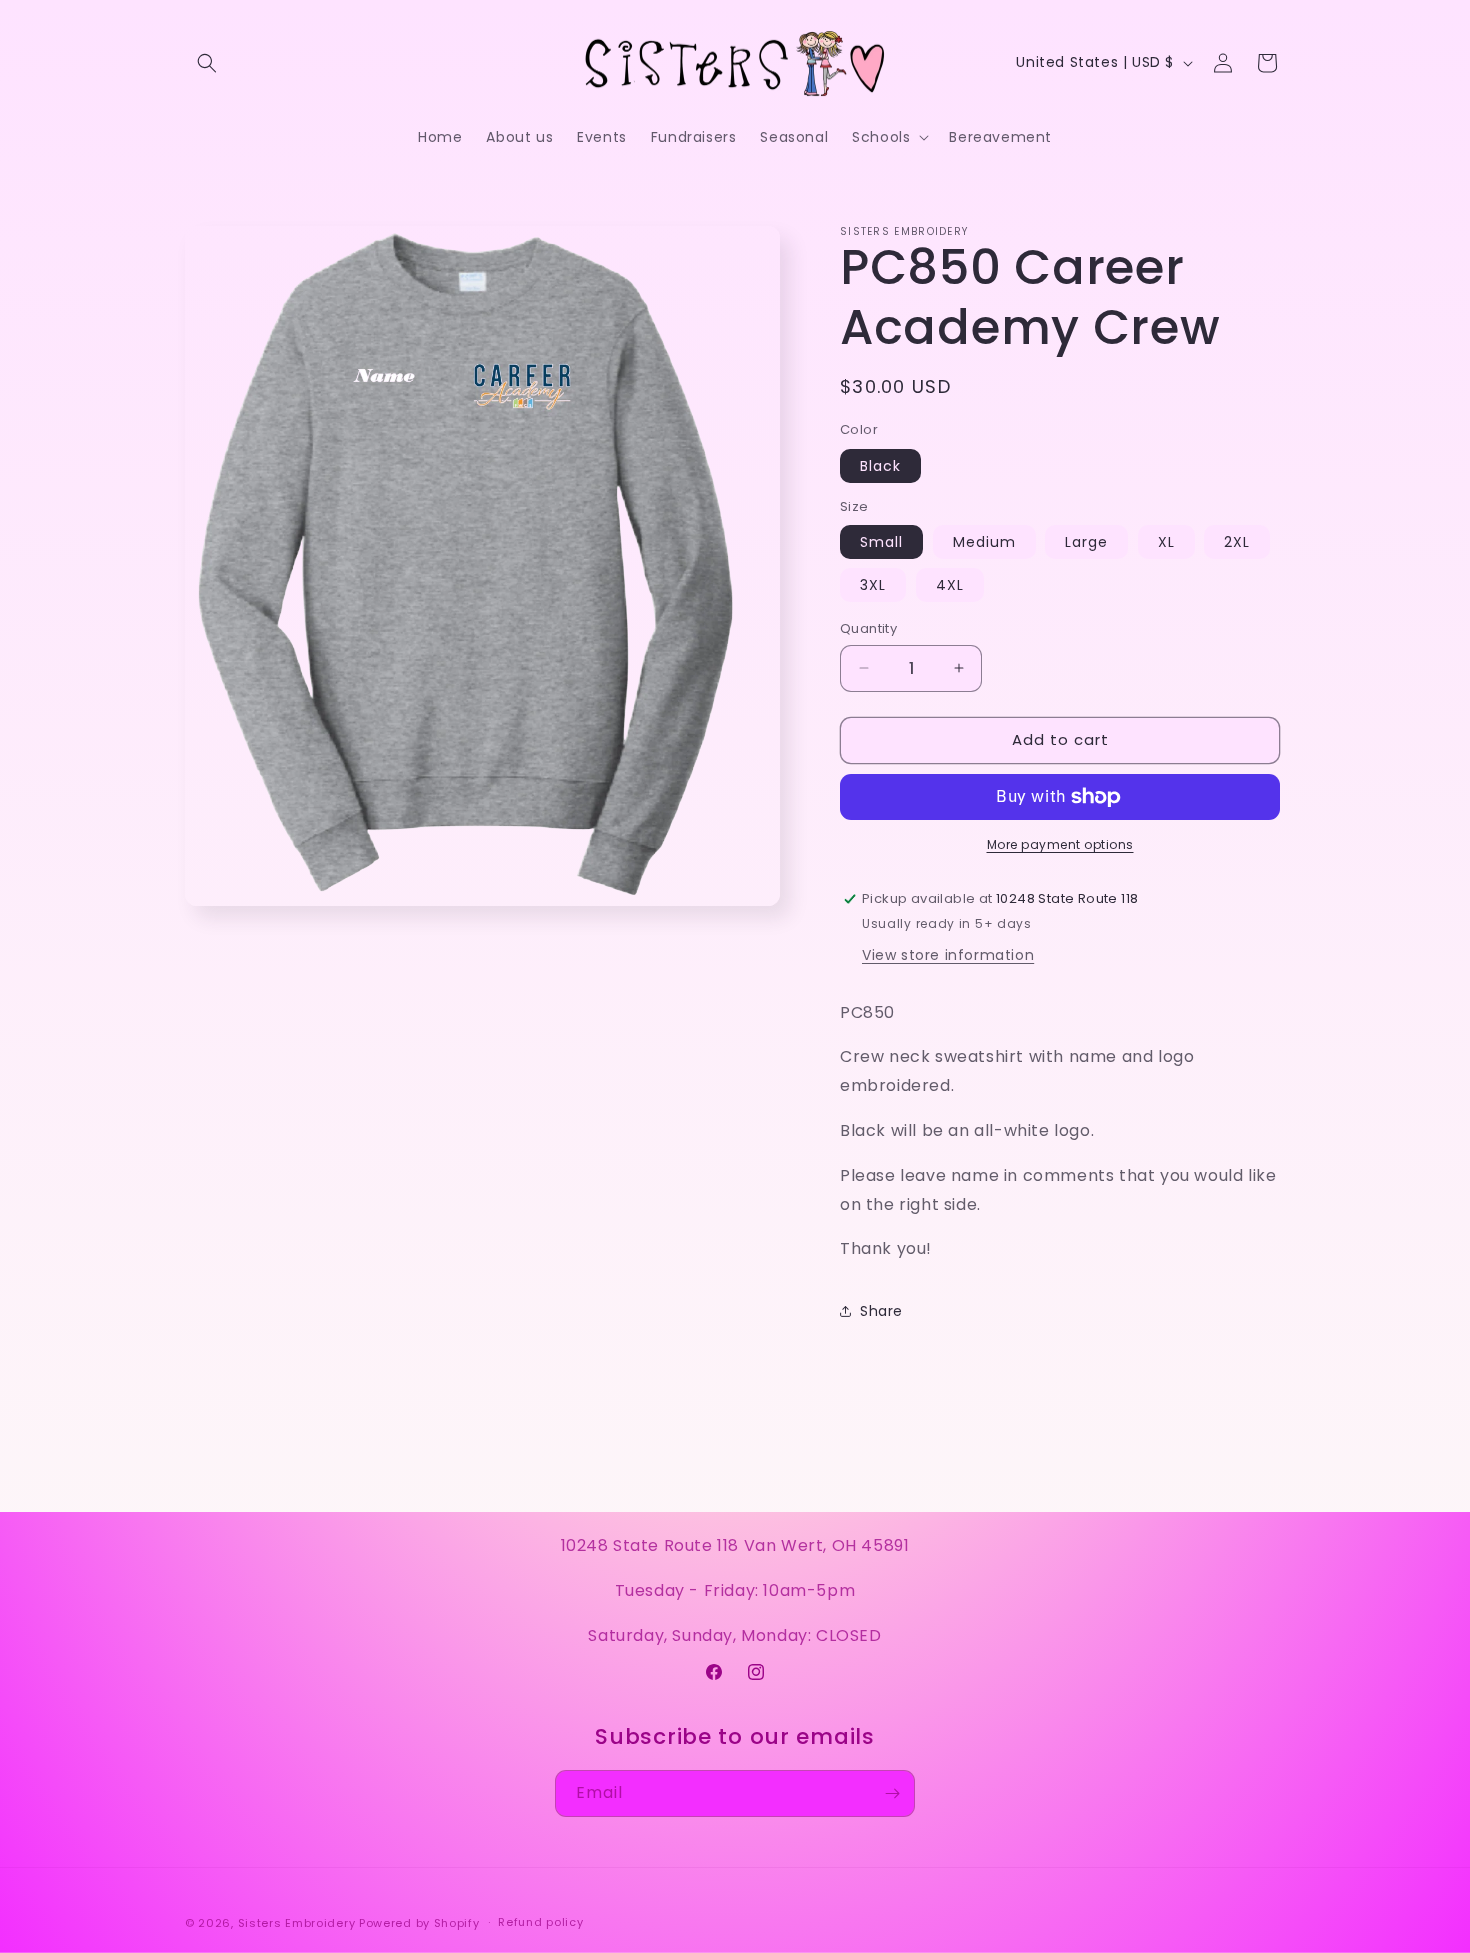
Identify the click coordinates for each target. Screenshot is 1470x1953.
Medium (984, 542)
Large (1086, 542)
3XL (873, 585)
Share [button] (881, 1311)
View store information (948, 955)
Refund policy (540, 1922)
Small (881, 542)
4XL (950, 585)
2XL (1237, 542)
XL (1166, 542)
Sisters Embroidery (297, 1923)
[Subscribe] (892, 1793)
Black (880, 466)
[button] (207, 63)
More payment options (1060, 844)
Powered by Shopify (419, 1923)
